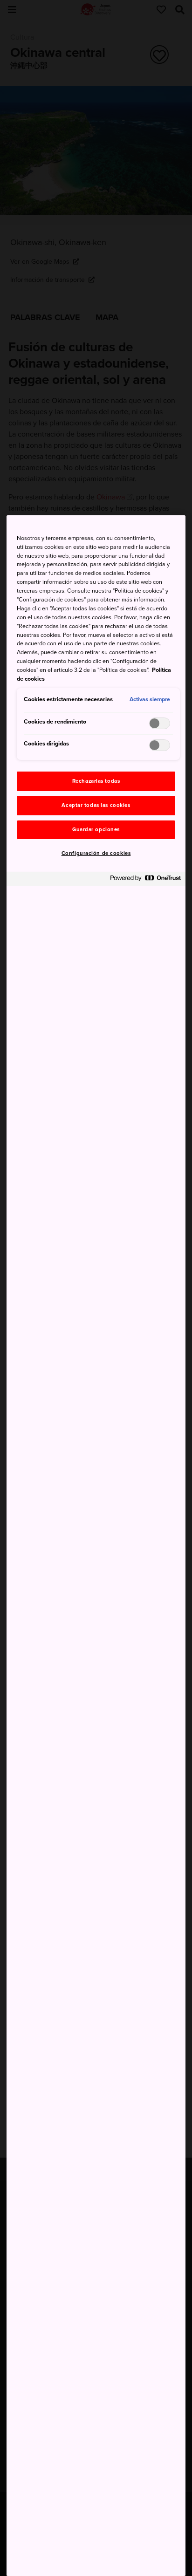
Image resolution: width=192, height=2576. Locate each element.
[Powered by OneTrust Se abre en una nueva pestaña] (145, 880)
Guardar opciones (96, 830)
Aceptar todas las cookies (96, 805)
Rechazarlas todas (96, 781)
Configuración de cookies (96, 853)
